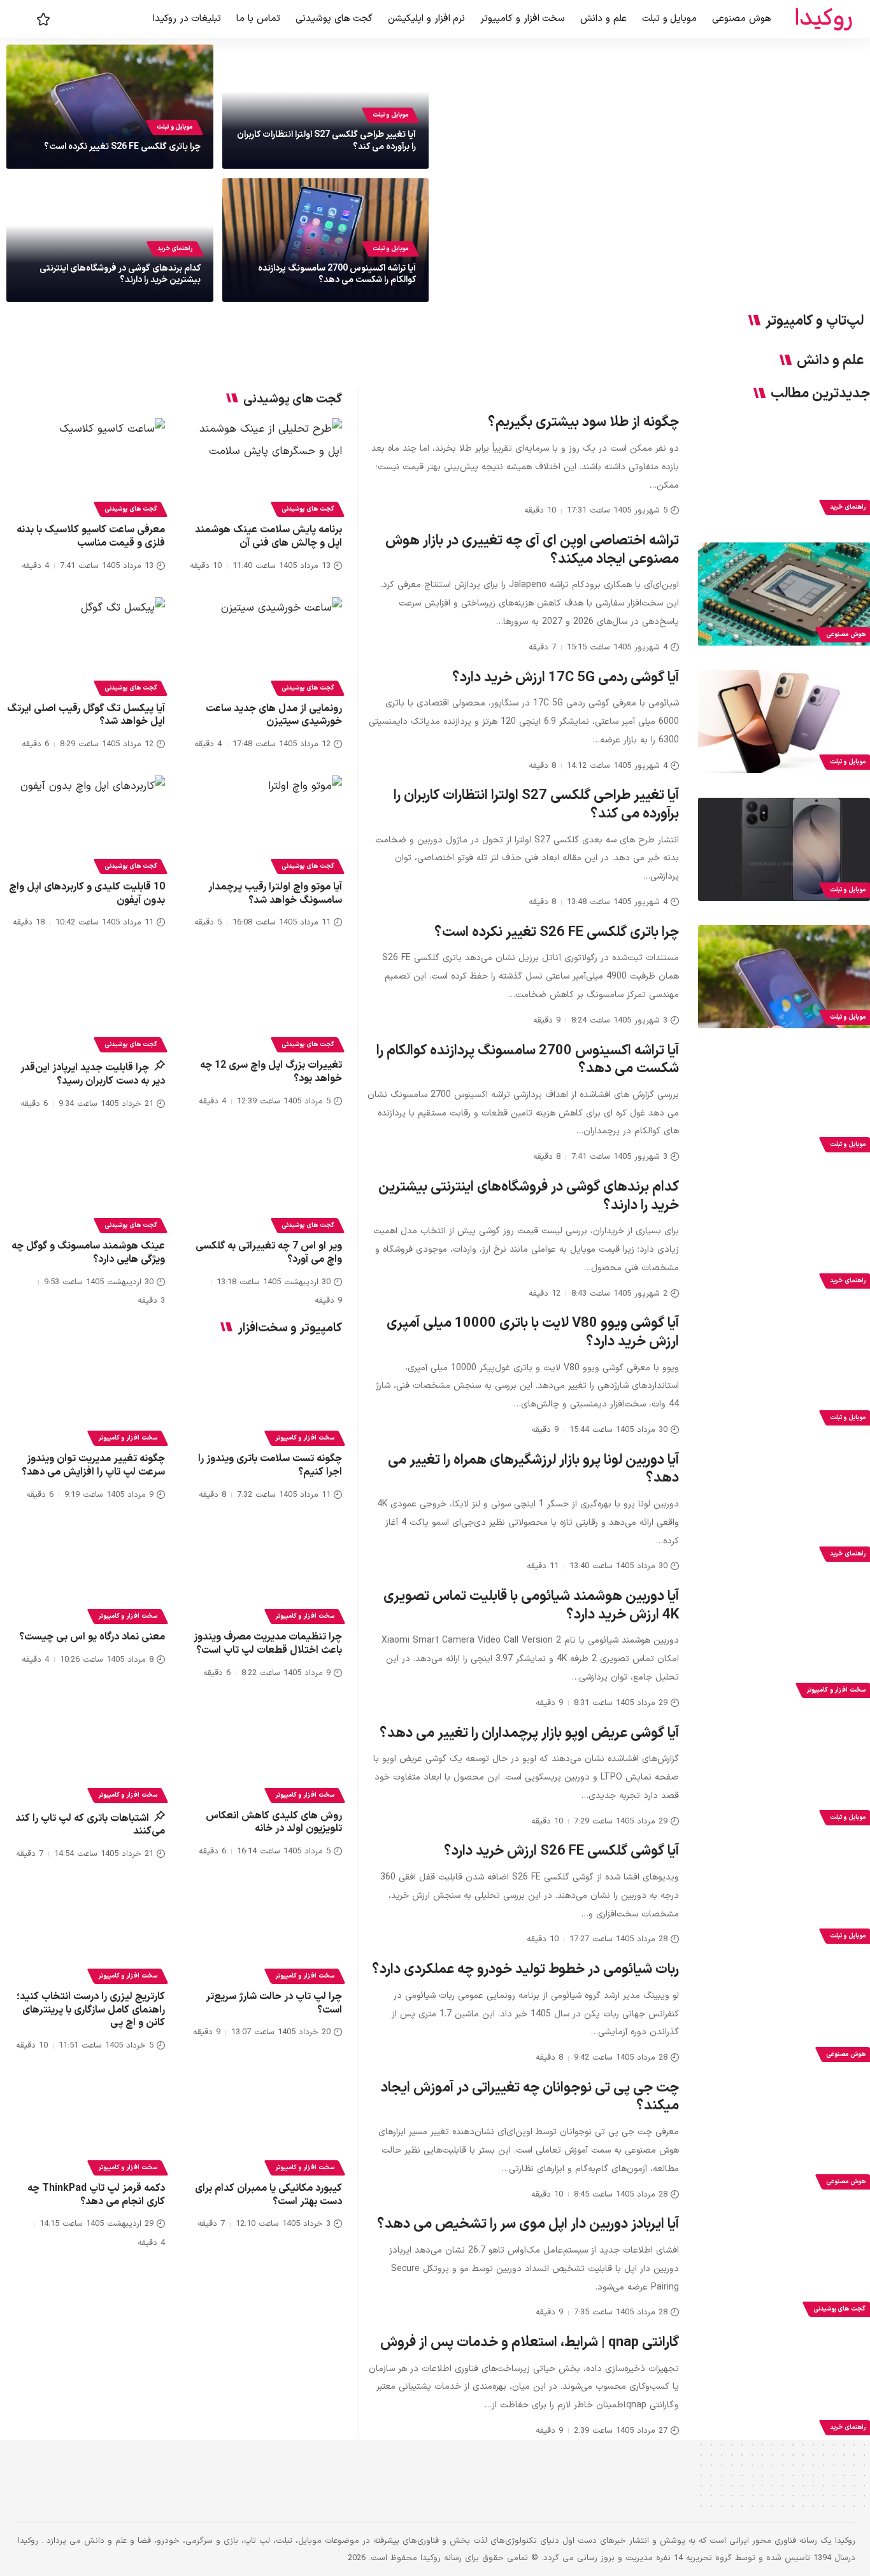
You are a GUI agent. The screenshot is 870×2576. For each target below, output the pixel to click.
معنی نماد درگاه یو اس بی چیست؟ (92, 1637)
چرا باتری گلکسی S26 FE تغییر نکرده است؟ (122, 147)
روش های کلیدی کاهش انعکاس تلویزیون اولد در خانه (274, 1822)
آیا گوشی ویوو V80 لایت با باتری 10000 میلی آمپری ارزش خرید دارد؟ (533, 1333)
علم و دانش (830, 361)
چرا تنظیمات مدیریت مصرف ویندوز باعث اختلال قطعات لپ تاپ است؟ (268, 1644)
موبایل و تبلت (390, 115)
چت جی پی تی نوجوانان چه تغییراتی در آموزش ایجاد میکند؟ (530, 2097)
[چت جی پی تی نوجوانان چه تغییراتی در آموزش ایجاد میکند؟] (784, 2141)
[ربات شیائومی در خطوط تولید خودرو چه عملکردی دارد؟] (784, 2014)
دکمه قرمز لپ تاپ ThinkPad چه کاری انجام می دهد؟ (96, 2195)
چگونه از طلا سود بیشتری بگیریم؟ (583, 422)
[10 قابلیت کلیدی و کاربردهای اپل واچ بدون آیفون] (86, 823)
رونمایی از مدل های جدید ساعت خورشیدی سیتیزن (274, 715)
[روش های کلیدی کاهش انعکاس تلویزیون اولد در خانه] (263, 1752)
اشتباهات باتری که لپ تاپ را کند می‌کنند (90, 1825)
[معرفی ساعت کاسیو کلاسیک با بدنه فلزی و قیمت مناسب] (86, 466)
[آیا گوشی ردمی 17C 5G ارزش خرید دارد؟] (784, 721)
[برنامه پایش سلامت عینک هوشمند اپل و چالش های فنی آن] (263, 466)
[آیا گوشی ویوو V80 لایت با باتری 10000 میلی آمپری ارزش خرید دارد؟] (784, 1377)
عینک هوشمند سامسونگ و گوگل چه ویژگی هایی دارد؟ (88, 1253)
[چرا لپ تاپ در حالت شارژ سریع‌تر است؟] (263, 1933)
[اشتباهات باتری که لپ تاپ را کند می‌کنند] (86, 1752)
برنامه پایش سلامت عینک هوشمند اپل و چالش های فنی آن (268, 536)
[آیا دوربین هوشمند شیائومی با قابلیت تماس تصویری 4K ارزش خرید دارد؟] (784, 1650)
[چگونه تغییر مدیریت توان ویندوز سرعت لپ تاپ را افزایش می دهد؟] (86, 1395)
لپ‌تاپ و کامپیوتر (815, 322)
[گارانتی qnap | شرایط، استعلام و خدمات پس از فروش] (784, 2387)
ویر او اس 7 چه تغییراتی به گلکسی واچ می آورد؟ (269, 1253)
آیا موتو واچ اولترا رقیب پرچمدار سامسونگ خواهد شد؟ (275, 894)
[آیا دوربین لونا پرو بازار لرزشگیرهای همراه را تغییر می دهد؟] (784, 1513)
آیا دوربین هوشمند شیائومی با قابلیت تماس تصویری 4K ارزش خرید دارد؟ (531, 1606)
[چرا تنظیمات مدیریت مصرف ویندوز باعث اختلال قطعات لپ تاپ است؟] (263, 1573)
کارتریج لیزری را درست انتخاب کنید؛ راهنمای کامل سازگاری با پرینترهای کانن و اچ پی (91, 2010)
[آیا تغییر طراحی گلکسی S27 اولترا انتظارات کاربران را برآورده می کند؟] (784, 849)
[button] (24, 19)
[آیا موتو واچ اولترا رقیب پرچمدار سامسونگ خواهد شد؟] (263, 823)
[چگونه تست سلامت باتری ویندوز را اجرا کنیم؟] (263, 1395)
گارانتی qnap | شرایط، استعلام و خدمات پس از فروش (530, 2343)
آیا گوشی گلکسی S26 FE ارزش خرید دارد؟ (561, 1851)
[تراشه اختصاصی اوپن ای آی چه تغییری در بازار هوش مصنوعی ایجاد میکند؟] (784, 594)
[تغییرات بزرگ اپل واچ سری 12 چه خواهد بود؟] (263, 1001)
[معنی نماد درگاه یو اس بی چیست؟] (86, 1573)
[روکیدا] (824, 19)
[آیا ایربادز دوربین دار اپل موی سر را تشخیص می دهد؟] (784, 2268)
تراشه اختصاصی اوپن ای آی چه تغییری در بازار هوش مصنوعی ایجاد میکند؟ (532, 550)
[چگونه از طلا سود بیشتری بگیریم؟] (784, 467)
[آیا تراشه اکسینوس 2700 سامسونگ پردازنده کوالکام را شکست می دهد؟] (784, 1104)
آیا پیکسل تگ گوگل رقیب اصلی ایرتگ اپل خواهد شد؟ (86, 715)
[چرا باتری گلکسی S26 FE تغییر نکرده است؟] (784, 977)
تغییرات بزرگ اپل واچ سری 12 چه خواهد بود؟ (271, 1072)
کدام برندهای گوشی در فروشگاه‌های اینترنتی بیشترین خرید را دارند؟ (120, 274)
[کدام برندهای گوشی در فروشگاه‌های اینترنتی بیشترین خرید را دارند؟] (784, 1240)
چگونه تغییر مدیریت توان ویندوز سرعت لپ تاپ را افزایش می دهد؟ (93, 1465)
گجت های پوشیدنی (308, 509)
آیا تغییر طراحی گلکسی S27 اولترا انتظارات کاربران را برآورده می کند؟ (326, 140)
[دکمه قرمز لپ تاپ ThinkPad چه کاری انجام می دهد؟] (86, 2124)
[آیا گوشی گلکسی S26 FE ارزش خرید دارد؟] (784, 1895)
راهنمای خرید (175, 249)
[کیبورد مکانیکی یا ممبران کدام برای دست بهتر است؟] (263, 2124)
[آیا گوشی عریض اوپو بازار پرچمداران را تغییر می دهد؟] (784, 1777)
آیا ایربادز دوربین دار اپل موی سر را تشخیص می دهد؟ (528, 2224)
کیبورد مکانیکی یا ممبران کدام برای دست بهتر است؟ (268, 2195)
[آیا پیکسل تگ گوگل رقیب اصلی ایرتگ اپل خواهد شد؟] (86, 645)
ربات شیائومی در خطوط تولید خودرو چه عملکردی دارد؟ (525, 1970)
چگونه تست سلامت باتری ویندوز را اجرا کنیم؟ (270, 1465)
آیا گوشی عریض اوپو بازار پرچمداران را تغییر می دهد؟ (529, 1733)
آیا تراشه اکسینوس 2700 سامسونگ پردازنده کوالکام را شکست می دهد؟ (337, 274)
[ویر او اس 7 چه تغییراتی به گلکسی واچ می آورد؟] (263, 1182)
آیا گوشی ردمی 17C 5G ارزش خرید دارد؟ (566, 678)
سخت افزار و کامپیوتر (305, 1438)
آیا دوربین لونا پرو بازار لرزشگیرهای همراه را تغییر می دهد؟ (533, 1469)
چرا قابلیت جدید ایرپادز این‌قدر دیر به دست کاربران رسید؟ (93, 1074)
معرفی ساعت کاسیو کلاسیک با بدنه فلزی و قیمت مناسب (91, 536)
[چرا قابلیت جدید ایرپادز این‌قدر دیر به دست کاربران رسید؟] (86, 1001)
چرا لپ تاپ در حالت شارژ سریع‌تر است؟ (274, 2003)
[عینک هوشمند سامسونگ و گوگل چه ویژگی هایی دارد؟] (86, 1182)
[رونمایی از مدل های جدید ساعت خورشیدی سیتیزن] (263, 645)
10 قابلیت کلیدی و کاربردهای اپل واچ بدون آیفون (87, 894)
